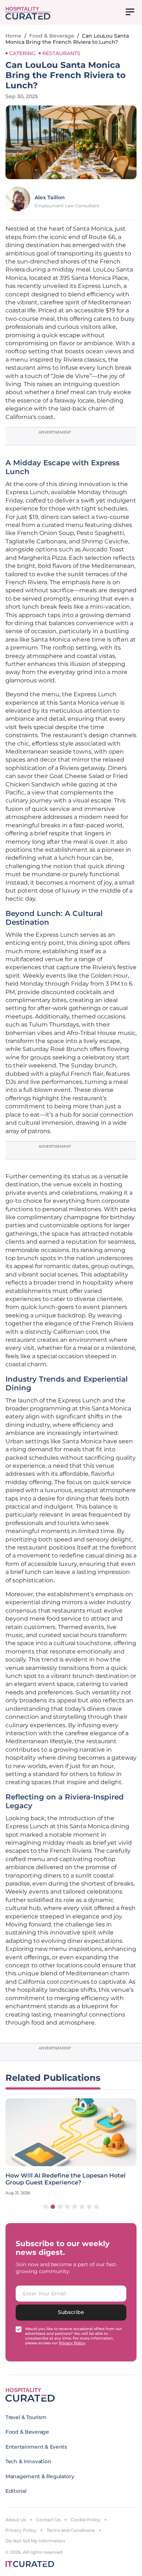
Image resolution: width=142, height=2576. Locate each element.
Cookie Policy (86, 2520)
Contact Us (48, 2520)
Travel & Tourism (26, 2417)
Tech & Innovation (28, 2461)
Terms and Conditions (71, 2530)
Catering (22, 53)
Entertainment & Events (36, 2447)
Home (13, 36)
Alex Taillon (50, 197)
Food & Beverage (52, 36)
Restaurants (61, 53)
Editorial (16, 2491)
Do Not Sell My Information (35, 2541)
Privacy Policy (21, 2530)
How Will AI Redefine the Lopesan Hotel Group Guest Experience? (66, 2179)
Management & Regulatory (40, 2476)
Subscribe (71, 2312)
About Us (16, 2520)
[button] (46, 2207)
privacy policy (72, 2343)
